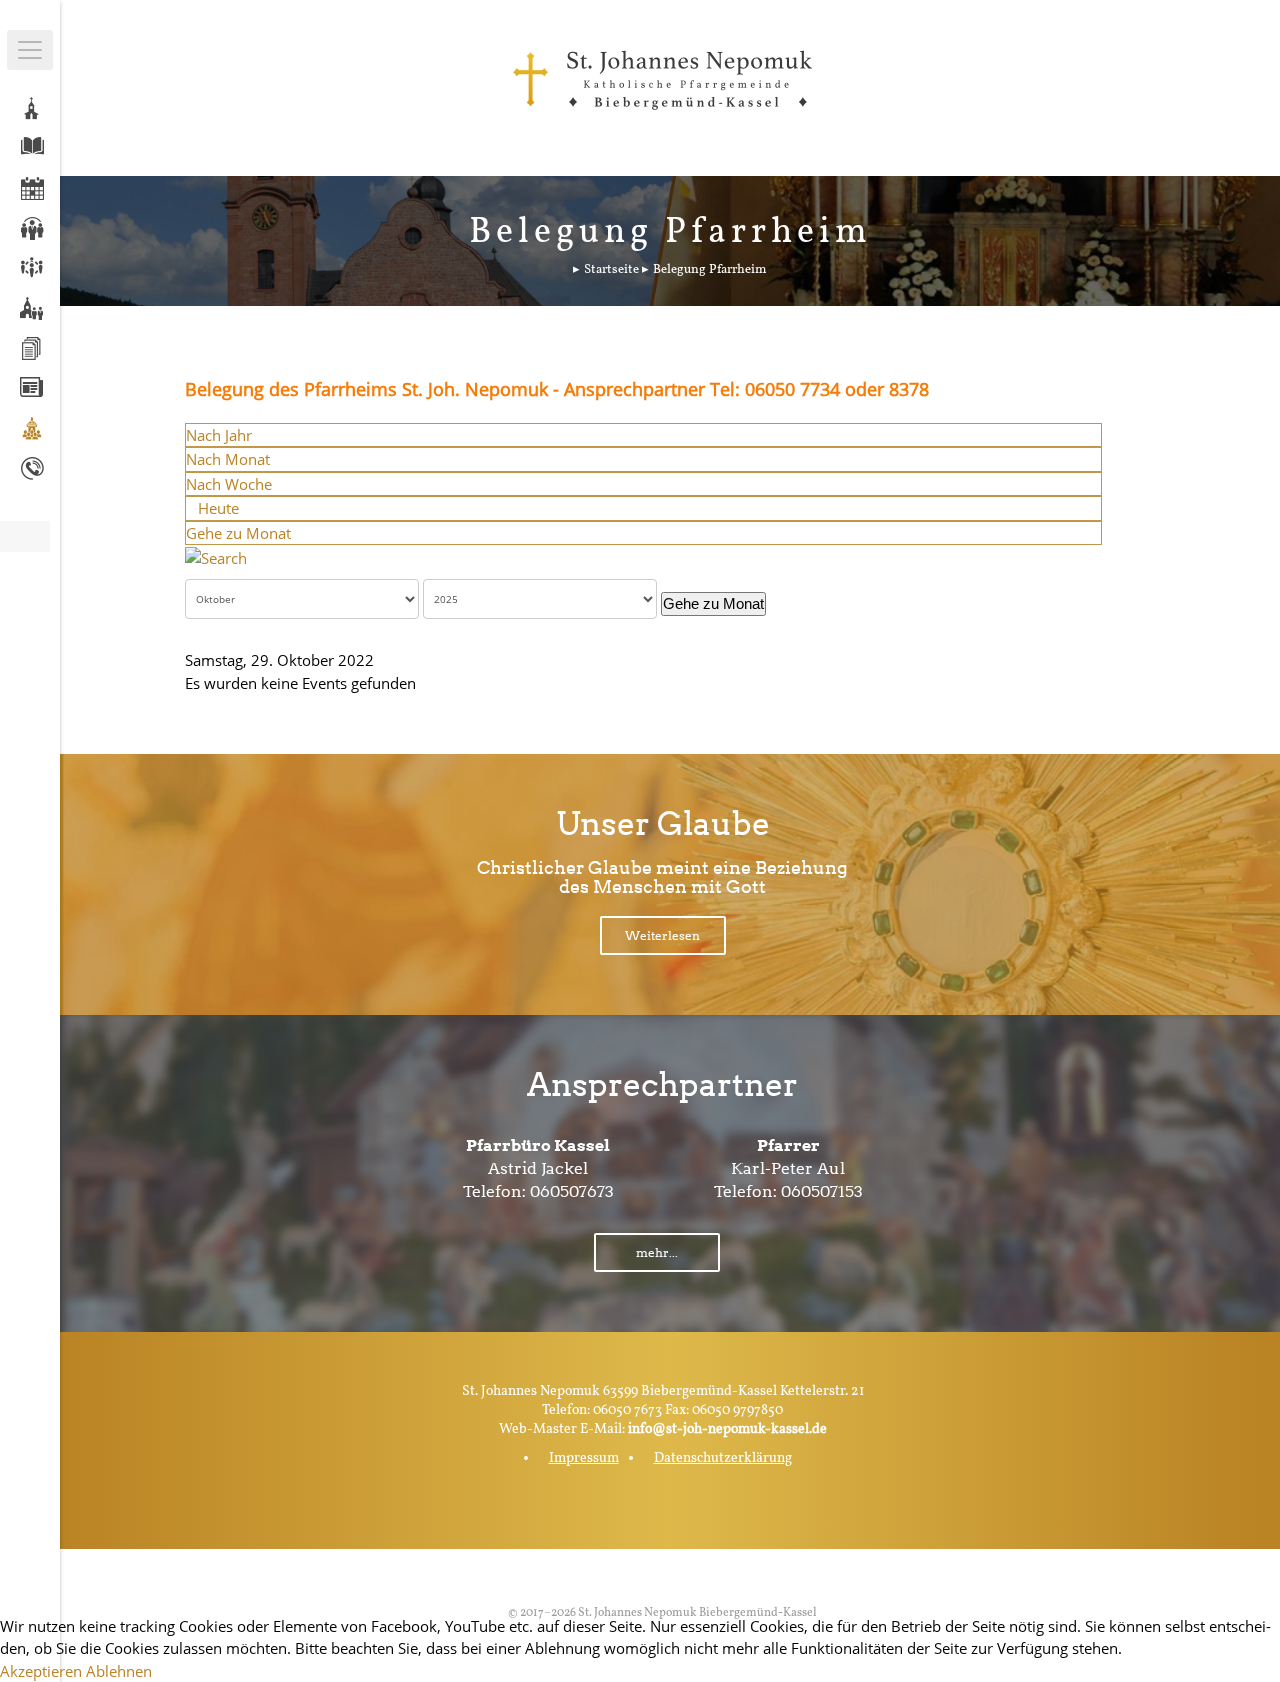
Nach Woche (229, 484)
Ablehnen (119, 1671)
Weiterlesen (662, 935)
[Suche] (216, 556)
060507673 (572, 1191)
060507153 (822, 1191)
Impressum (584, 1458)
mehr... (657, 1252)
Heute (218, 508)
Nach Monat (228, 459)
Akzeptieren (41, 1671)
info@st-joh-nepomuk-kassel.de (727, 1429)
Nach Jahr (219, 435)
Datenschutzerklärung (723, 1458)
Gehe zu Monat (238, 533)
